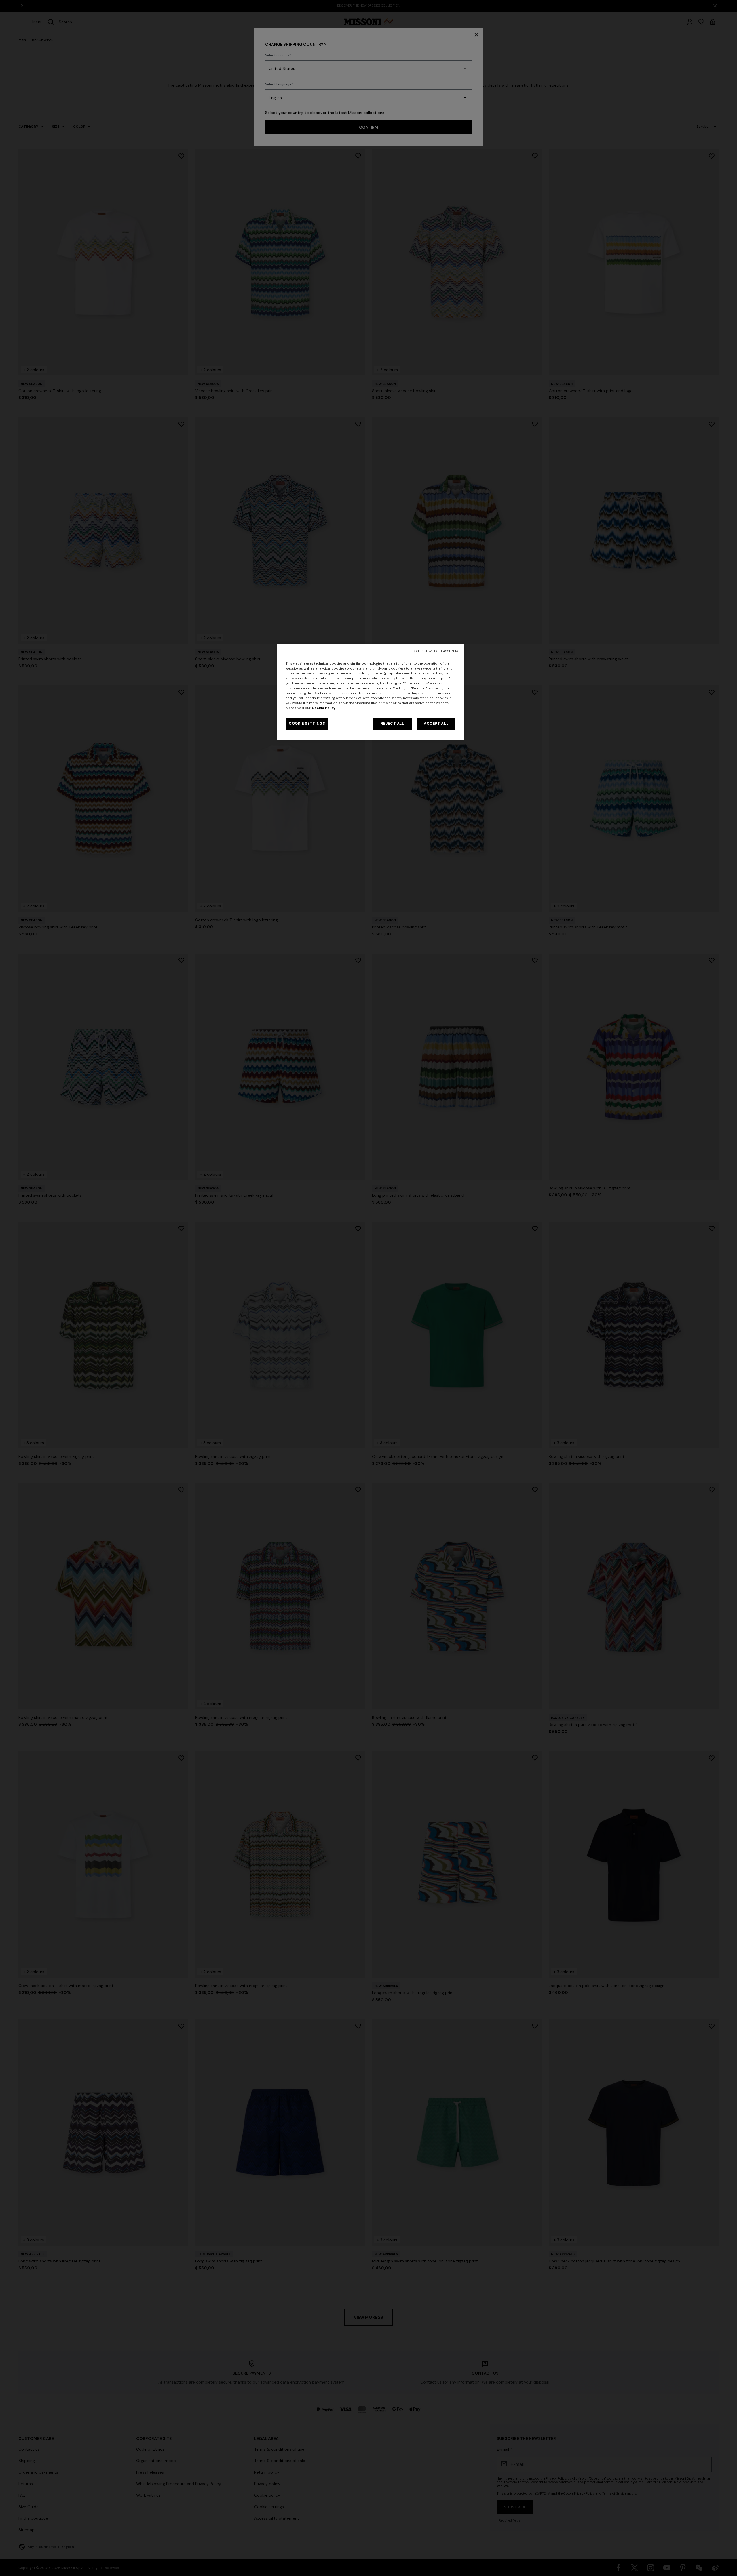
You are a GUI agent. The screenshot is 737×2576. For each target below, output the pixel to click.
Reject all (392, 724)
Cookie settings (307, 724)
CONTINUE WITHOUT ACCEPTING (436, 651)
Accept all (436, 724)
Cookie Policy (324, 708)
